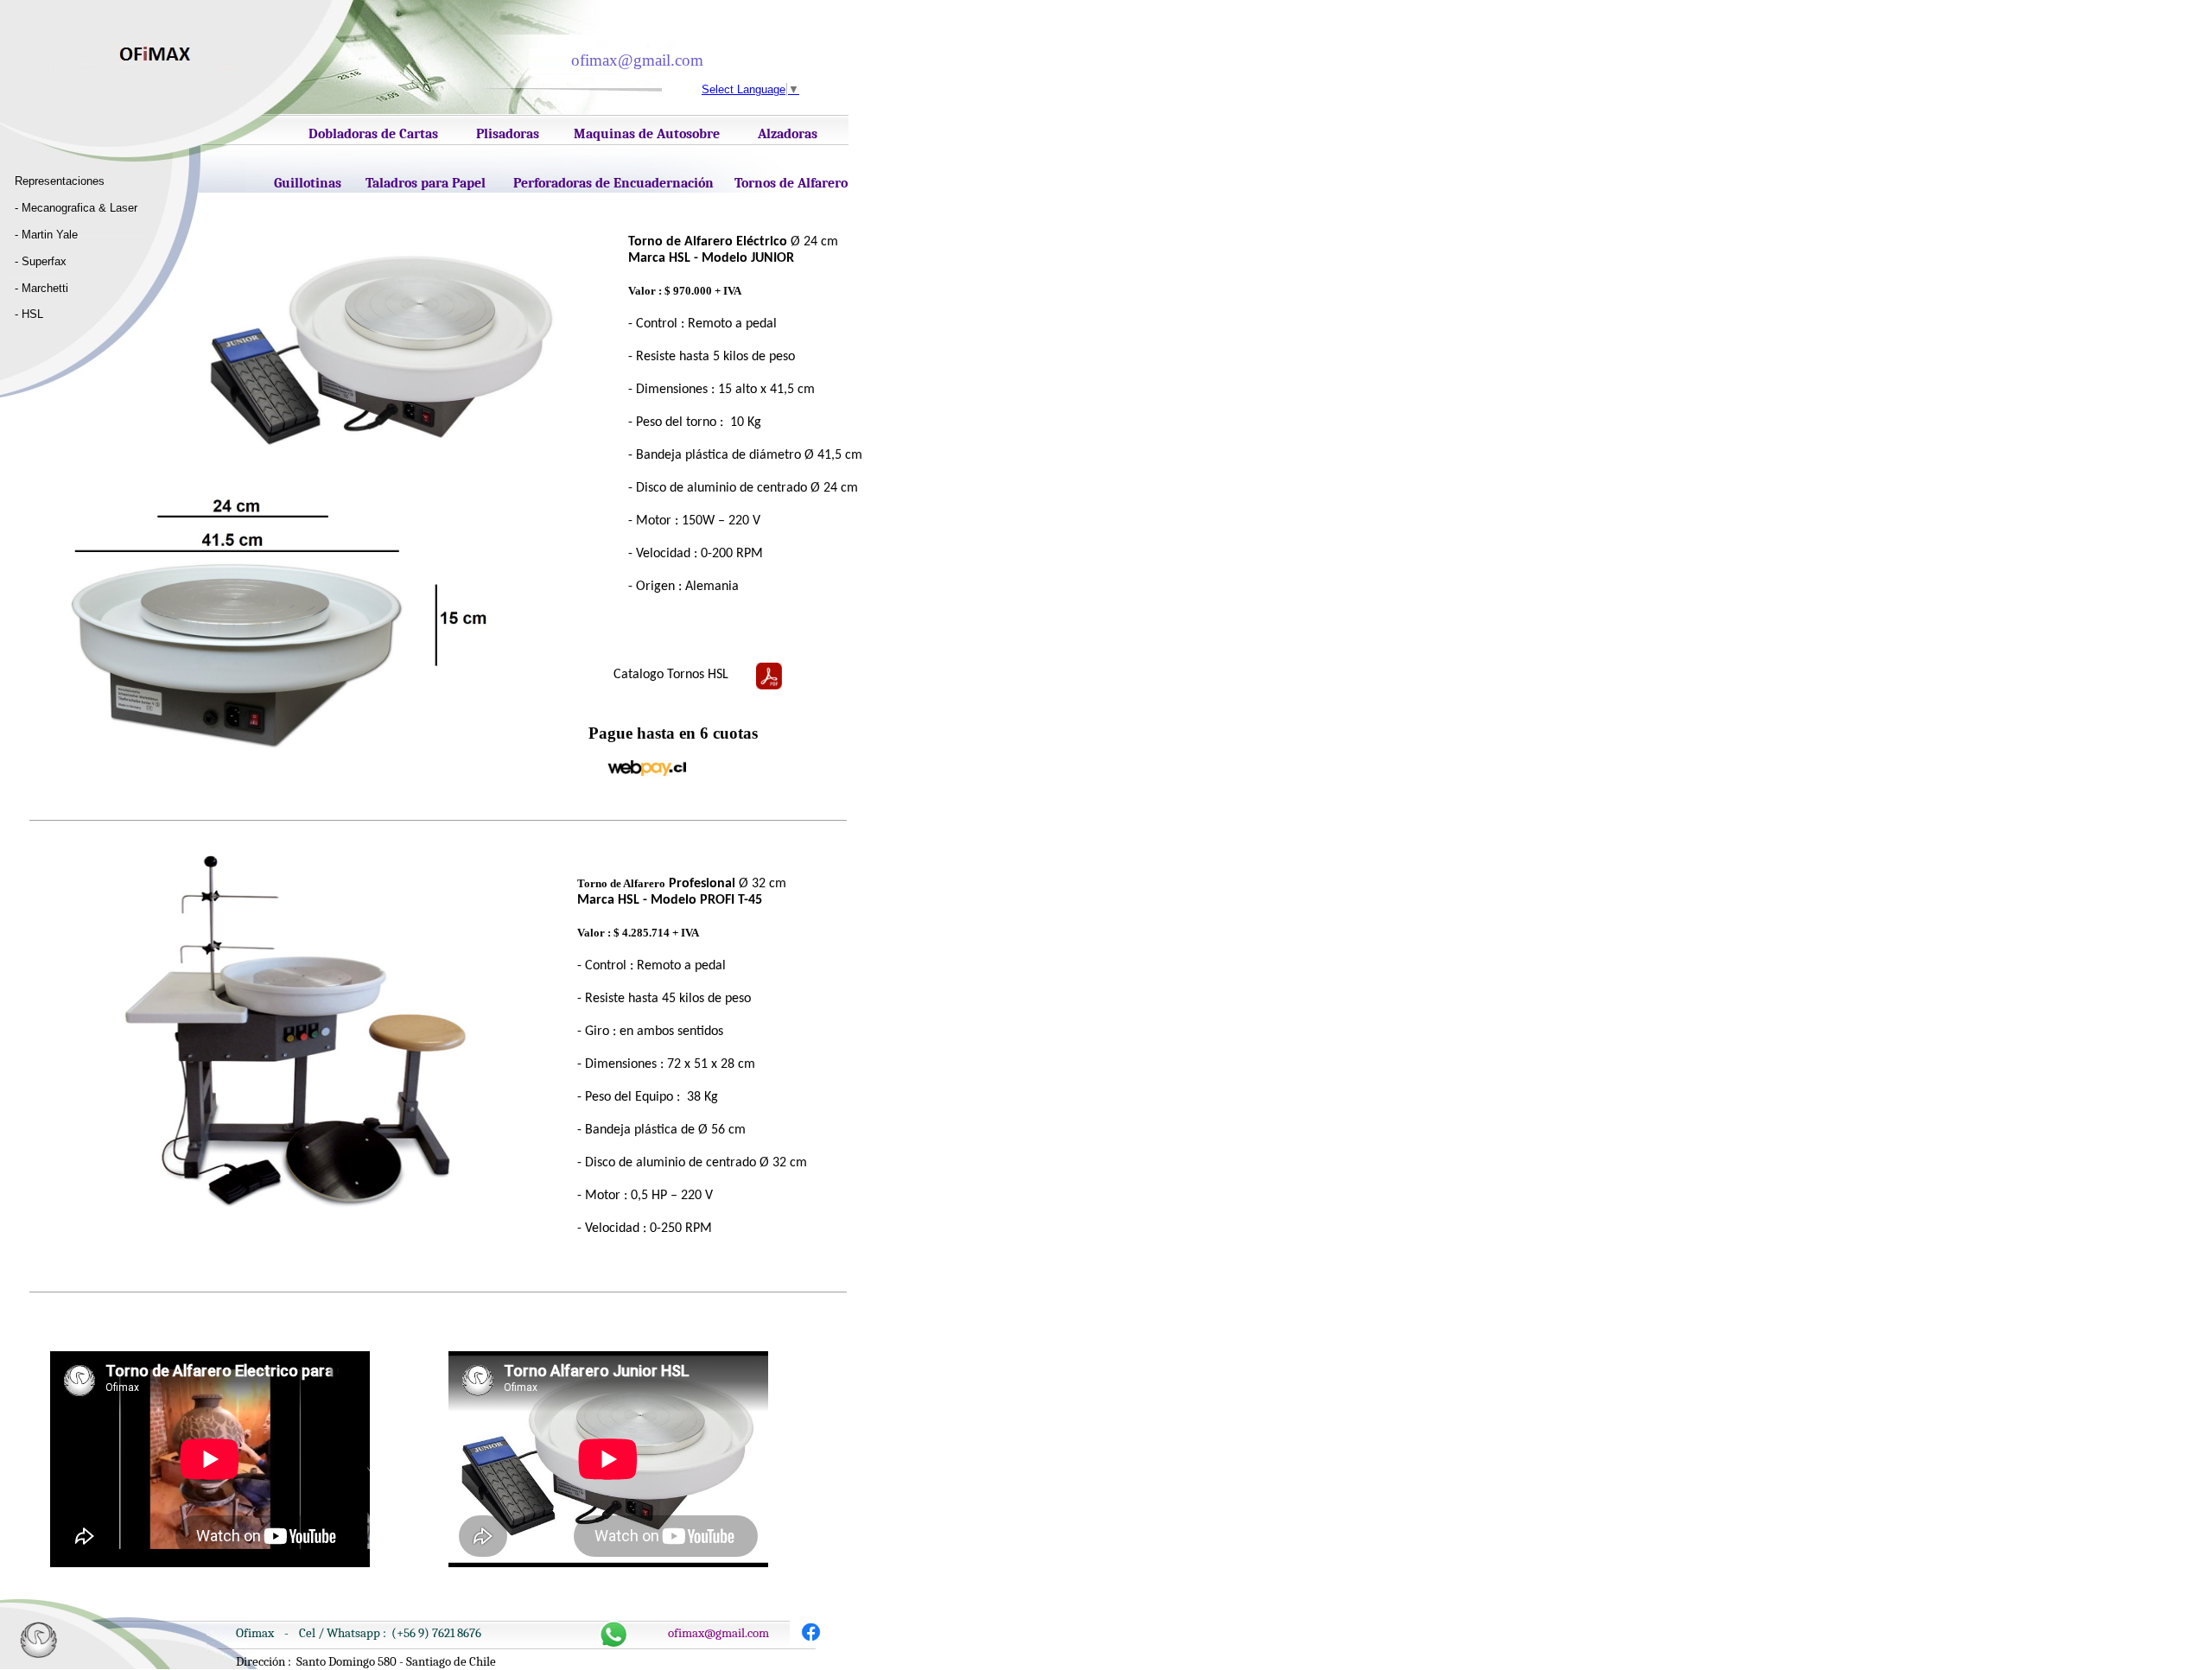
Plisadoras (508, 134)
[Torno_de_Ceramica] (811, 1642)
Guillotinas (308, 183)
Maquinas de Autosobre (647, 134)
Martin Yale (50, 235)
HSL (32, 314)
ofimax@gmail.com (718, 1633)
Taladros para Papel (426, 183)
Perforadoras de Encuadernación (613, 183)
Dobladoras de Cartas (373, 134)
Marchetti (45, 288)
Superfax (44, 261)
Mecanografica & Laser (79, 208)
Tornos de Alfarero (791, 183)
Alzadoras (788, 134)
